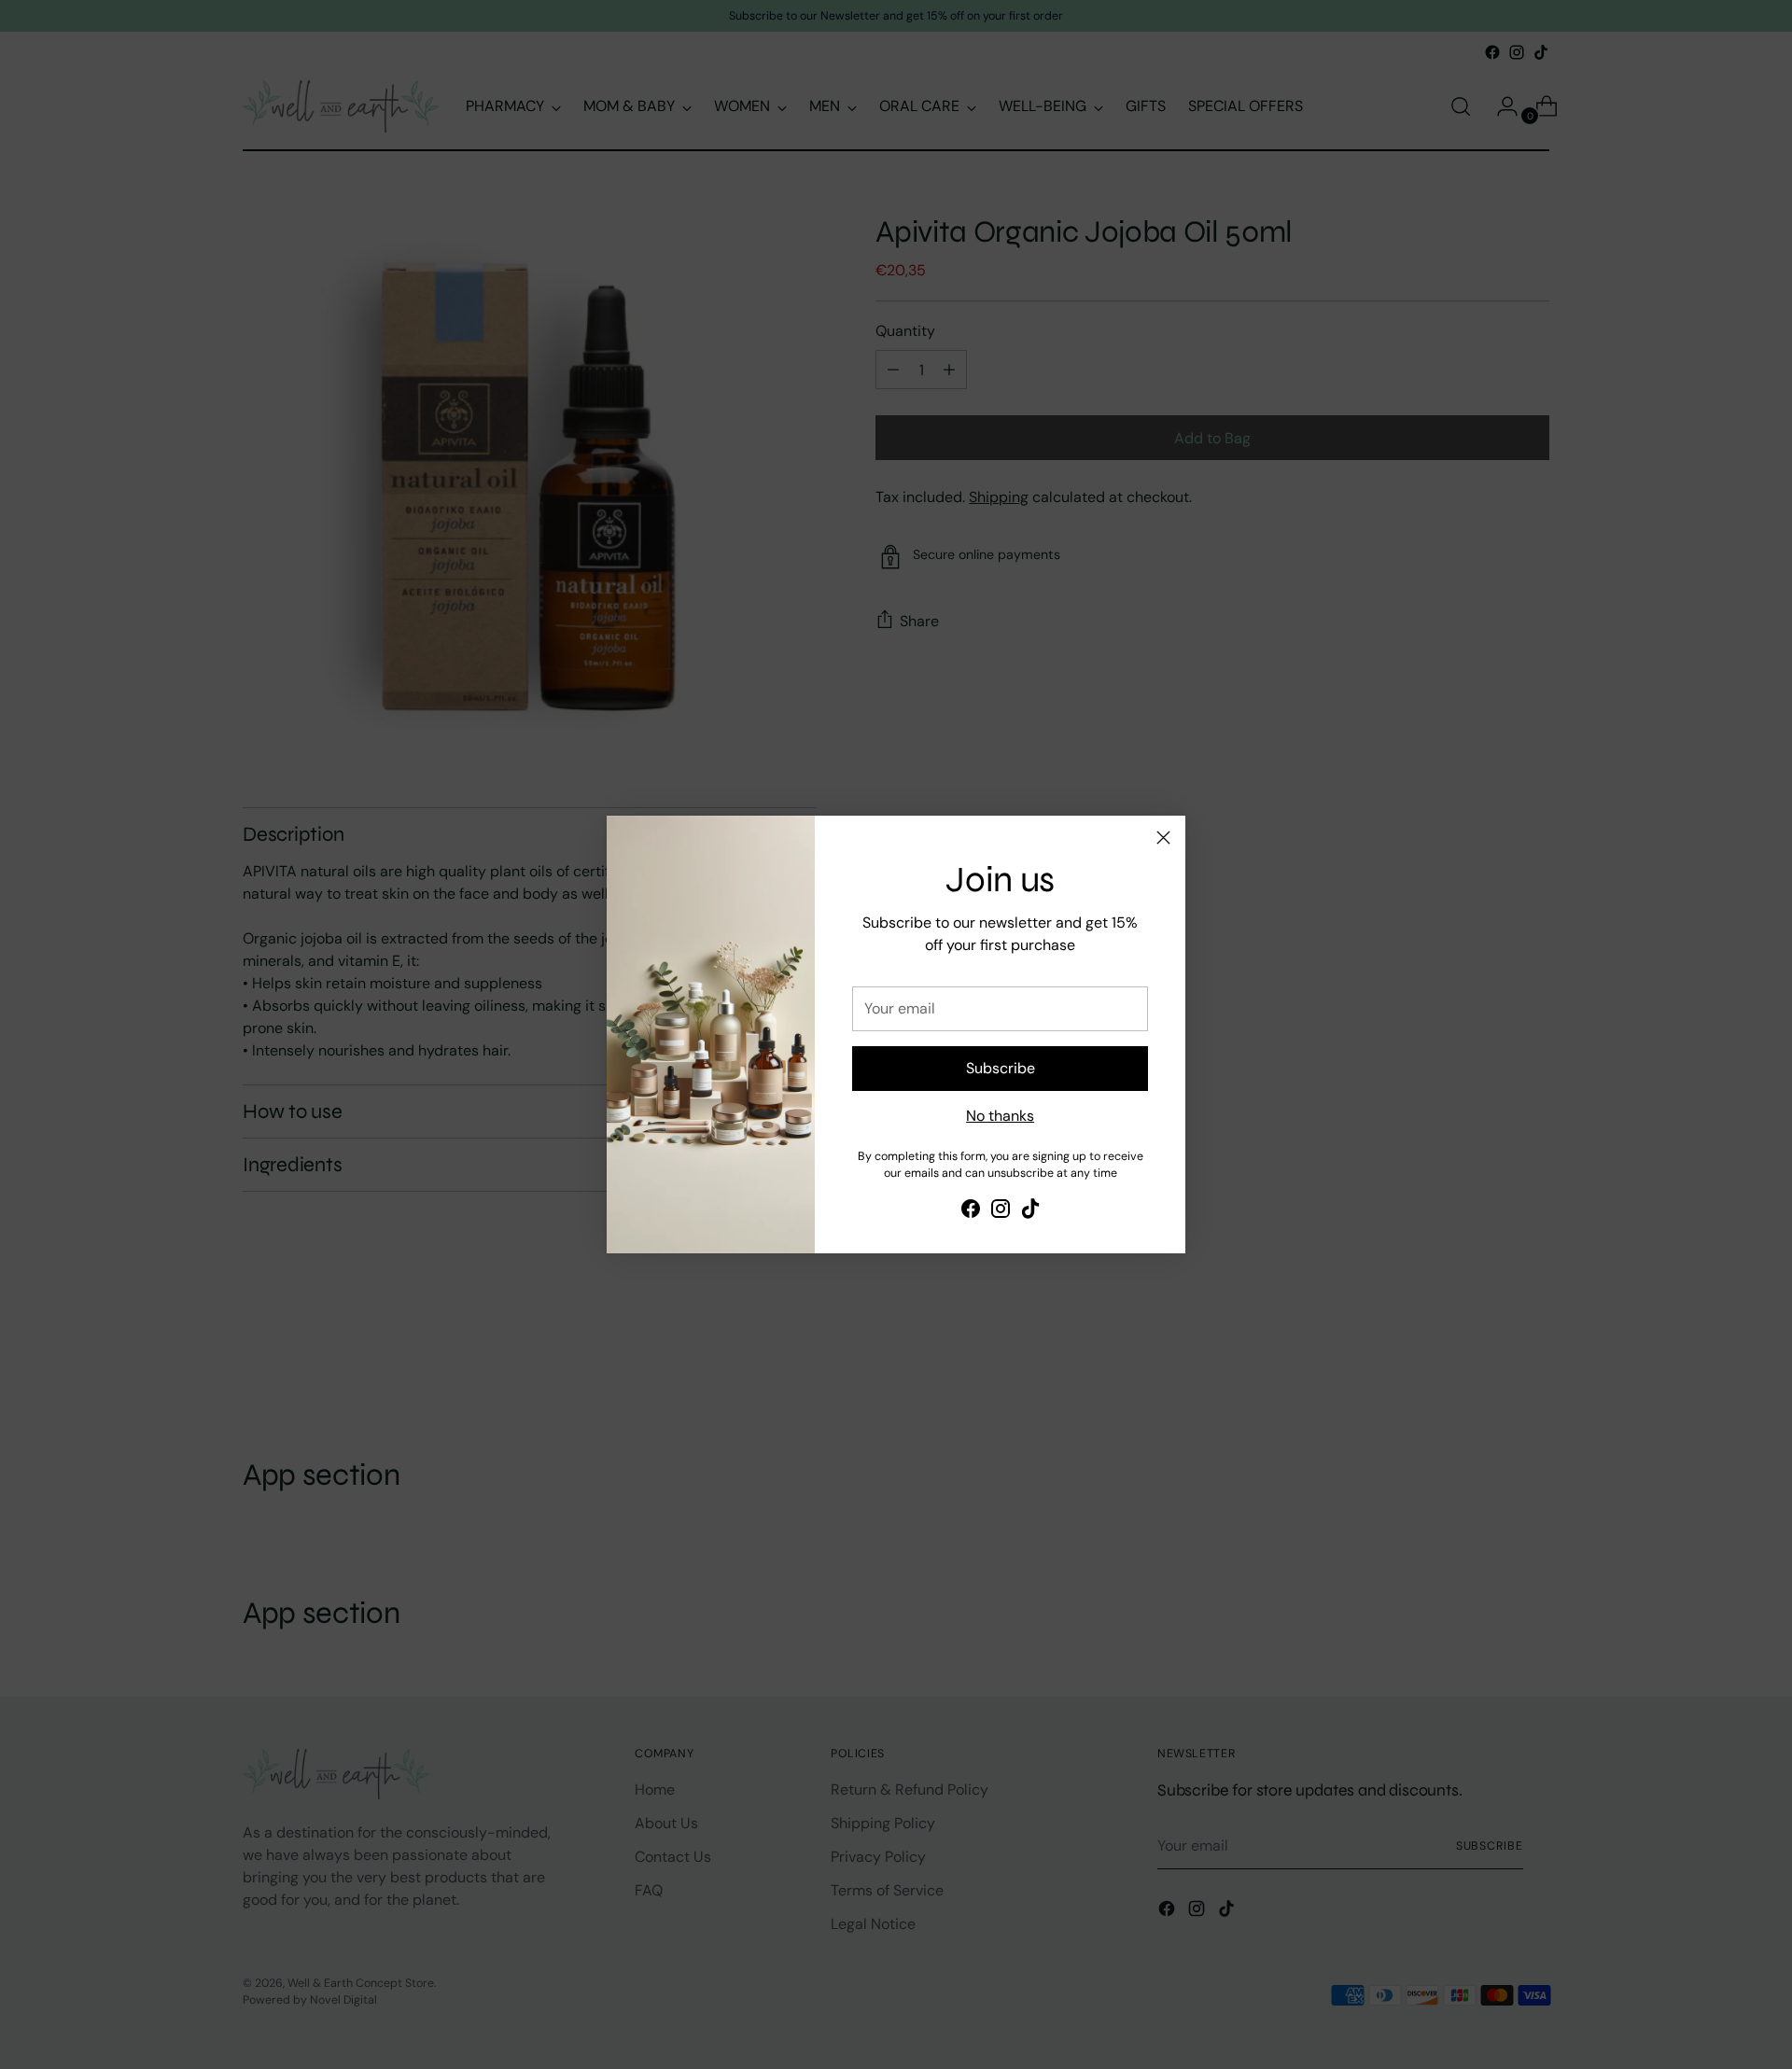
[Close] (1163, 838)
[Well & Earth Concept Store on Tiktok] (1030, 1212)
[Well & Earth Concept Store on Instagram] (1001, 1212)
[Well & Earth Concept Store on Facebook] (971, 1212)
